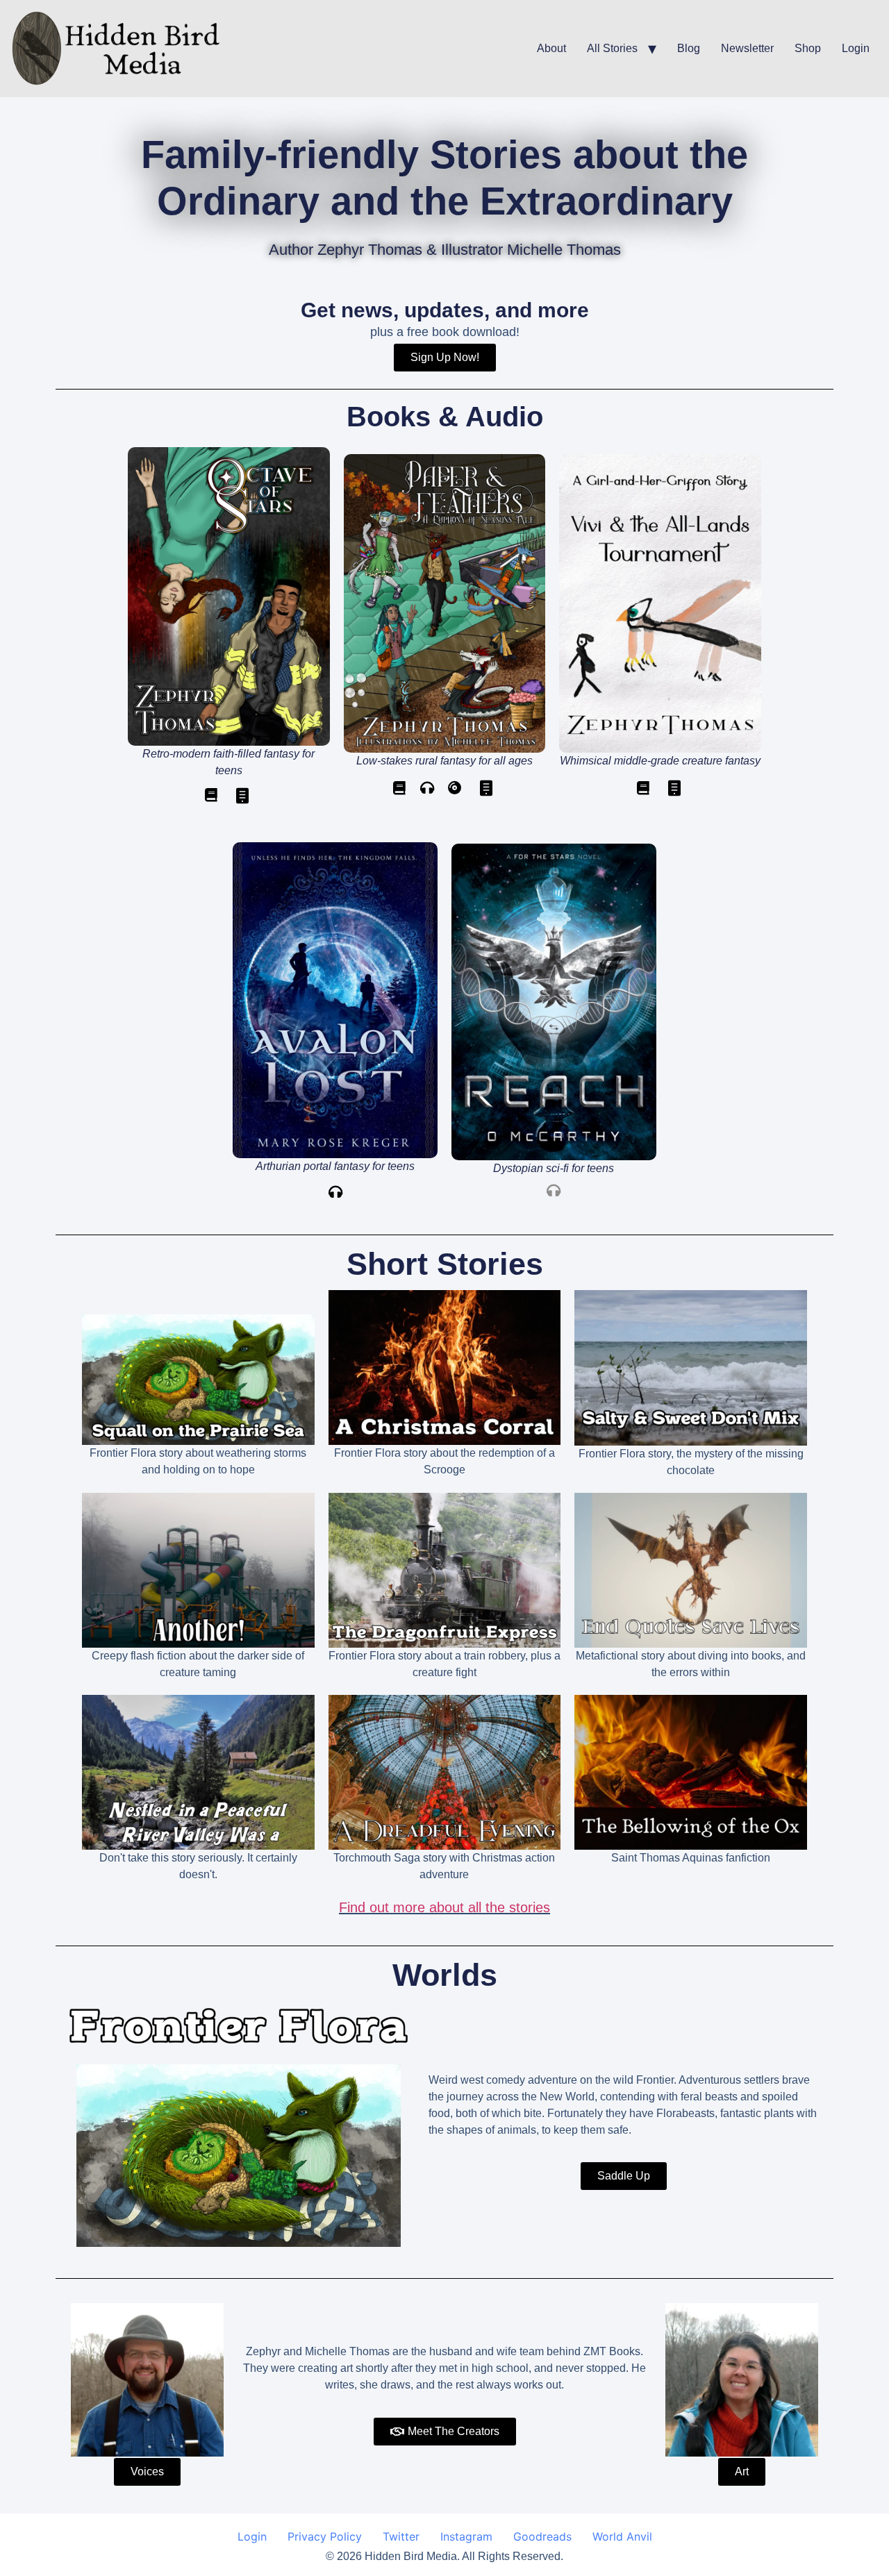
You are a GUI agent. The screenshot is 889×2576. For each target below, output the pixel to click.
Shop (808, 48)
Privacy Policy (325, 2536)
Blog (689, 48)
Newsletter (747, 48)
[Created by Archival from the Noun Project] (242, 798)
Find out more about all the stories (444, 1907)
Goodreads (542, 2536)
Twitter (401, 2536)
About (551, 48)
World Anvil (622, 2536)
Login (856, 48)
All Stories (612, 48)
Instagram (466, 2536)
